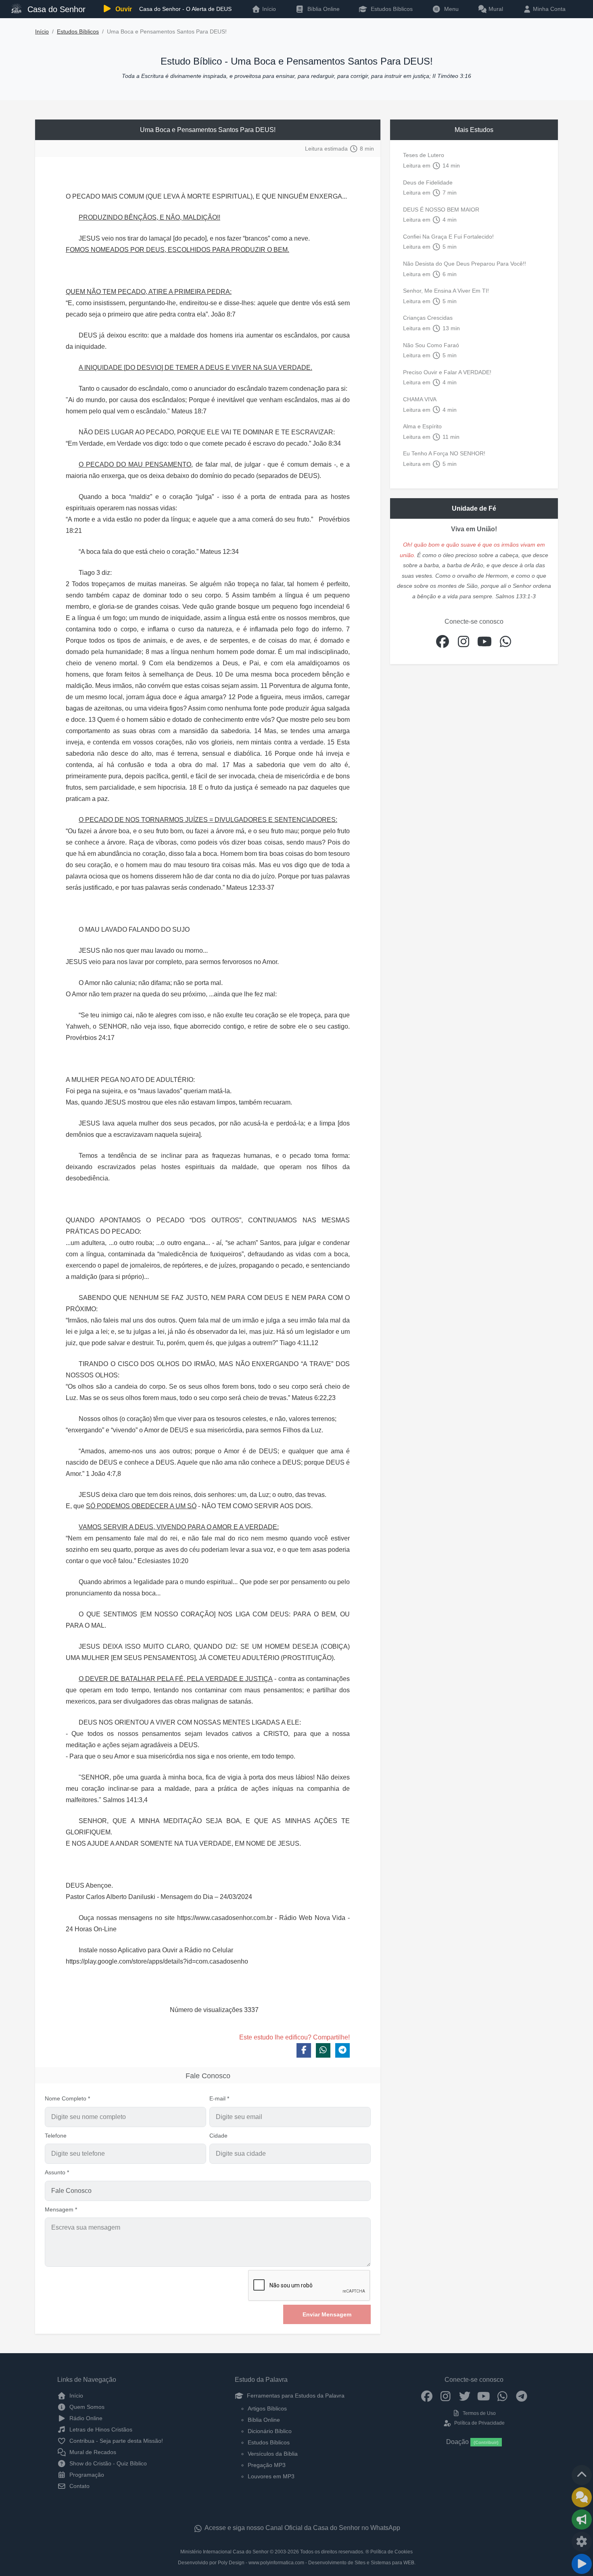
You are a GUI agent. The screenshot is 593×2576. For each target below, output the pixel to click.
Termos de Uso (479, 2413)
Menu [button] (450, 9)
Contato (79, 2486)
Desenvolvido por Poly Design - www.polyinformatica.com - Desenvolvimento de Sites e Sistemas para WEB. (297, 2563)
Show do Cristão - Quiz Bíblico (107, 2463)
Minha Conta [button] (548, 9)
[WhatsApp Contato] (502, 2396)
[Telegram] (521, 2396)
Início (42, 32)
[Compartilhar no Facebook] (304, 2050)
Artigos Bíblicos (267, 2408)
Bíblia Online (323, 9)
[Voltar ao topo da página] (582, 2475)
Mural (495, 9)
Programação (86, 2475)
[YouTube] (483, 2396)
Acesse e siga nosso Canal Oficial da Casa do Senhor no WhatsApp (302, 2528)
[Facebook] (427, 2396)
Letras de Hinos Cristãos (100, 2429)
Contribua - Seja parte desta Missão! (115, 2441)
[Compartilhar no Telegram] (342, 2050)
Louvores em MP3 (271, 2476)
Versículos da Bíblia (273, 2454)
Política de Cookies (392, 2552)
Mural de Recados (92, 2452)
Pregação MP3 (267, 2465)
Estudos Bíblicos (391, 9)
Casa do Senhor (55, 9)
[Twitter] (465, 2396)
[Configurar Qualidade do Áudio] (582, 2542)
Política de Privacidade (479, 2423)
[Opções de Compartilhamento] (582, 2519)
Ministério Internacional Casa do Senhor (224, 2552)
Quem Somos (86, 2407)
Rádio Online (85, 2418)
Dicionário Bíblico (270, 2431)
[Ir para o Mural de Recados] (582, 2497)
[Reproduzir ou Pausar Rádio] (582, 2564)
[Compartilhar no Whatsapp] (323, 2050)
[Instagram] (446, 2396)
